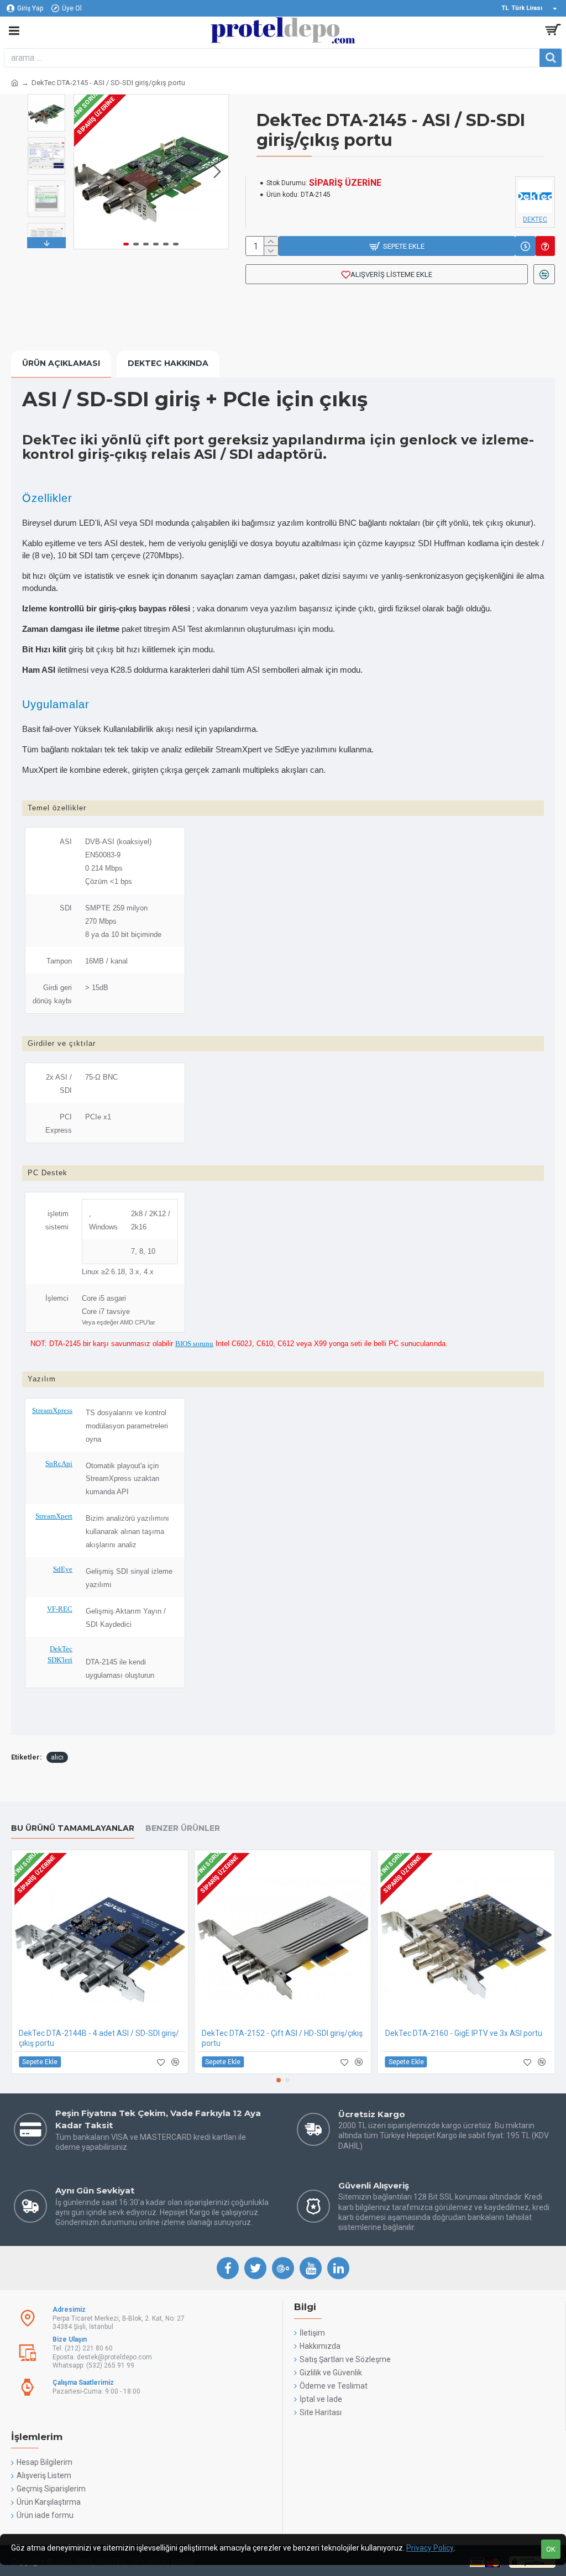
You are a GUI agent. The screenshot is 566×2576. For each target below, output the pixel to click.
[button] (85, 172)
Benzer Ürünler (183, 1828)
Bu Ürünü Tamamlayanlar (73, 1828)
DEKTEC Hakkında (168, 363)
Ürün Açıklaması (61, 363)
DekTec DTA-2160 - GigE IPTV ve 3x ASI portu (464, 2033)
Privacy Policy (430, 2548)
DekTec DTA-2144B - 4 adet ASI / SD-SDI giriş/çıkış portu (99, 2038)
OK (551, 2549)
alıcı (57, 1757)
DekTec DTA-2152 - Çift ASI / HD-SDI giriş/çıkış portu (282, 2038)
